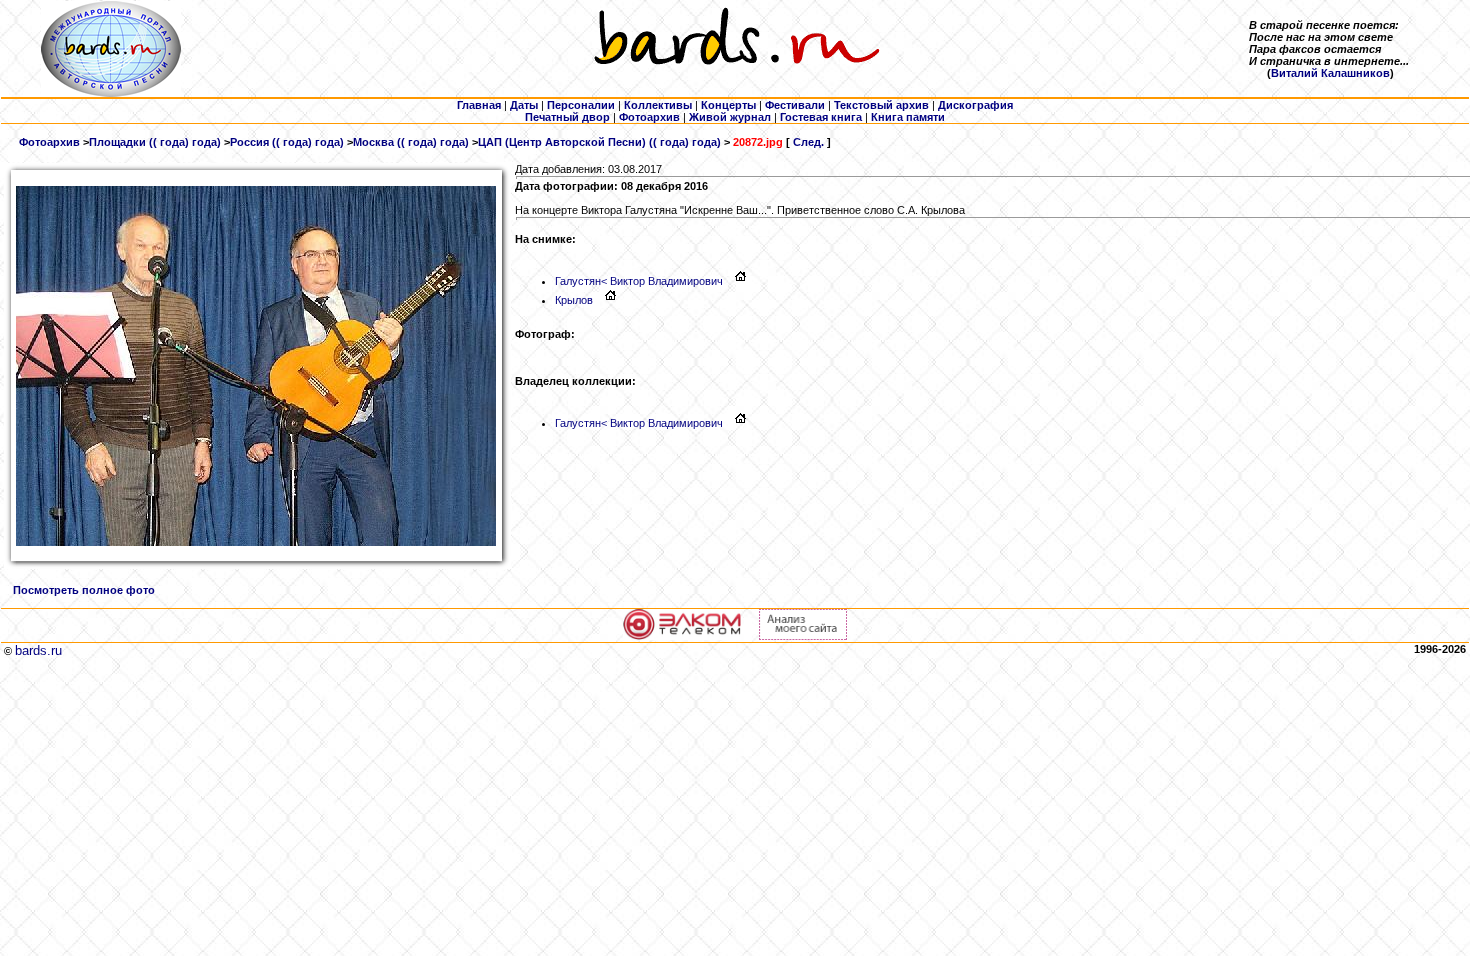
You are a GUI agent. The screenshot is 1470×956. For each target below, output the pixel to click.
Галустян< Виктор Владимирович (639, 281)
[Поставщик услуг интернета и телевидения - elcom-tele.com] (682, 636)
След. (808, 142)
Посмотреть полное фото (84, 590)
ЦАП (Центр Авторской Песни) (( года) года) (599, 142)
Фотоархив (49, 142)
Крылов (574, 300)
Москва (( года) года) (411, 142)
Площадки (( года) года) (155, 142)
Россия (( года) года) (287, 142)
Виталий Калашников (1330, 73)
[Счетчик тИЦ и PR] (803, 636)
